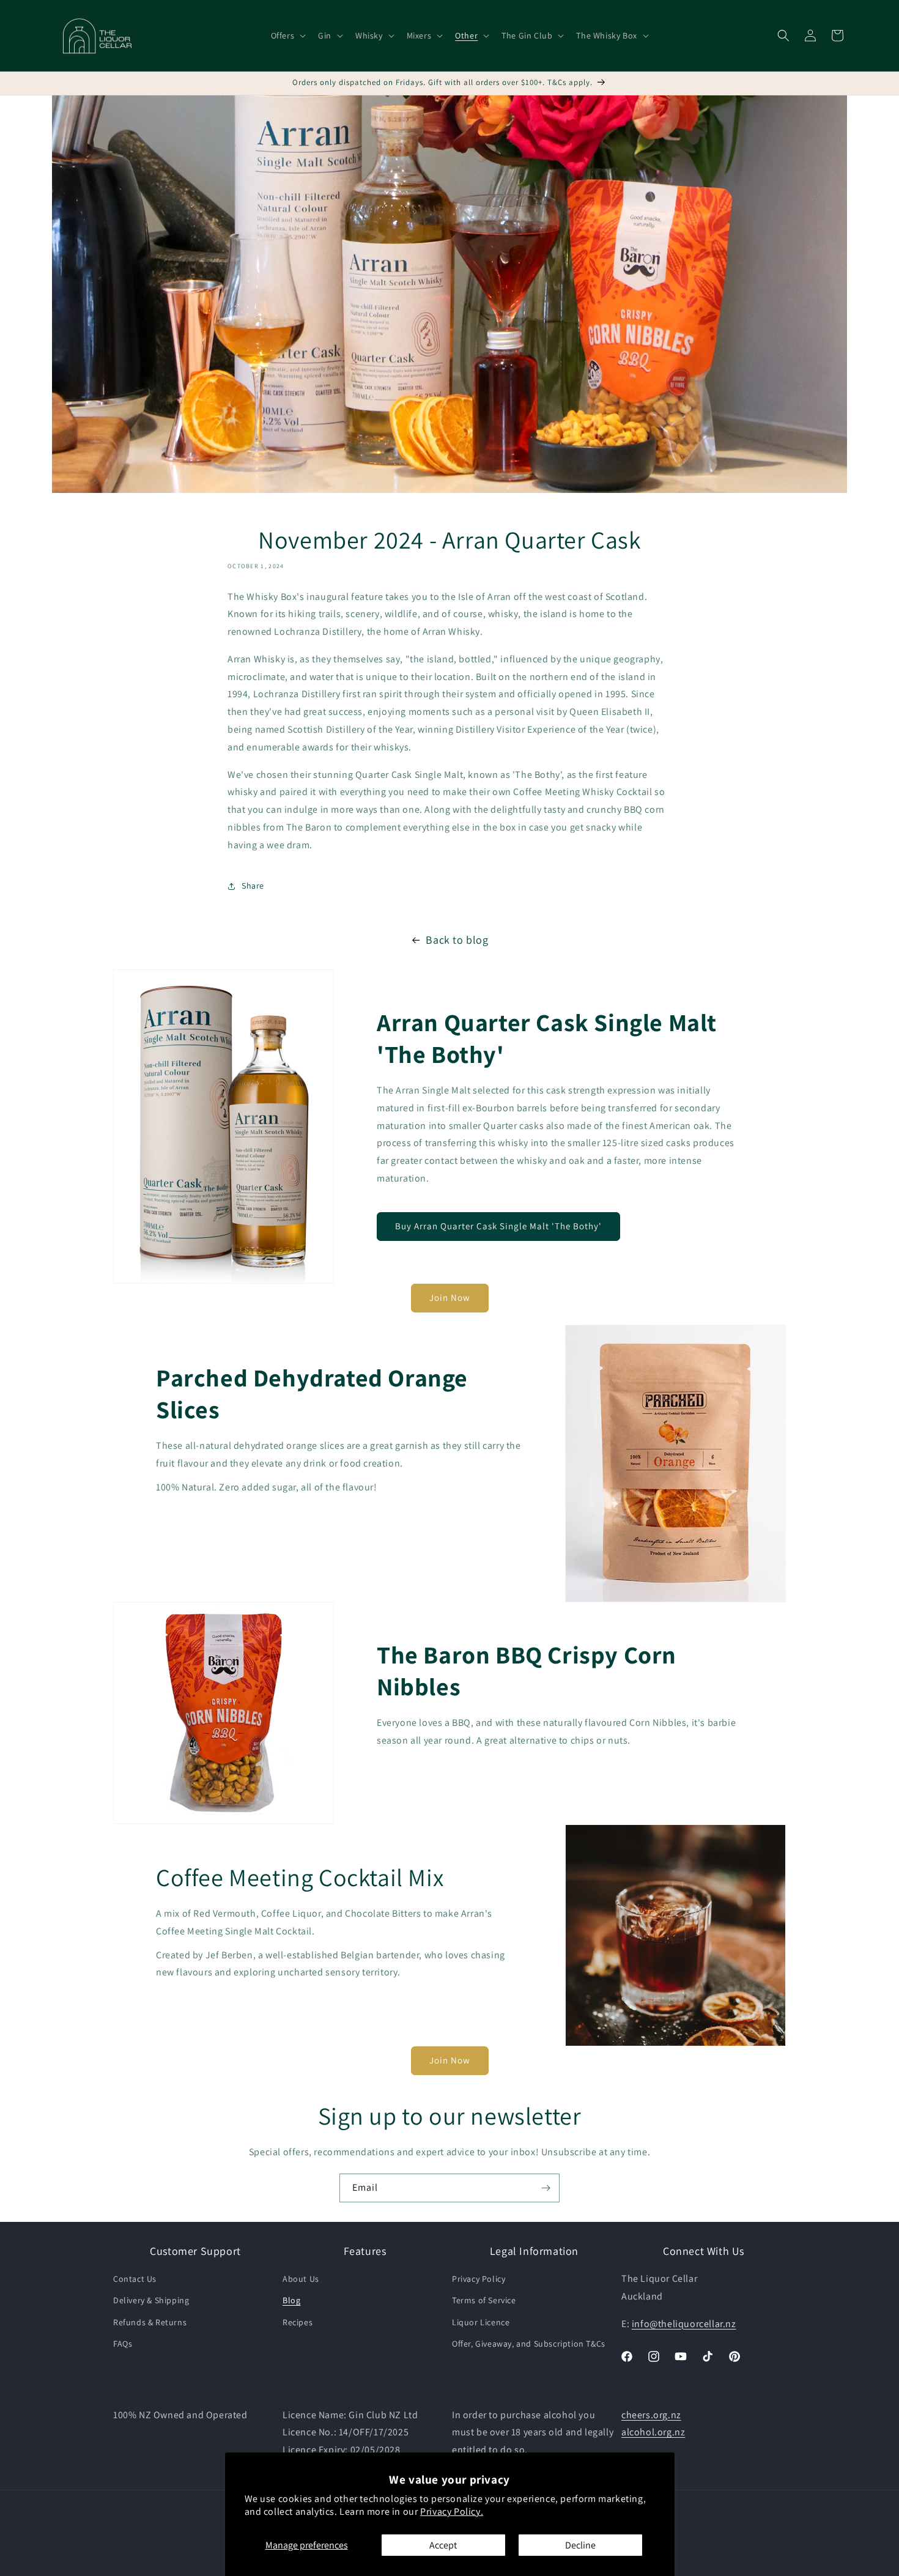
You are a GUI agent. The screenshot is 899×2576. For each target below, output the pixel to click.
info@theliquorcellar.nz (684, 2324)
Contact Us (135, 2279)
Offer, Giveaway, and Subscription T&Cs (529, 2344)
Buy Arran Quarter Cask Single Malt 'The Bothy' (498, 1226)
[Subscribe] (546, 2188)
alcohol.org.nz (653, 2432)
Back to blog (457, 940)
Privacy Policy (479, 2279)
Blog (291, 2300)
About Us (301, 2279)
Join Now (450, 1297)
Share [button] (253, 886)
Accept (443, 2545)
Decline (580, 2545)
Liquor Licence (481, 2322)
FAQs (123, 2344)
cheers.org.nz (651, 2415)
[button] (287, 35)
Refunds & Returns (150, 2322)
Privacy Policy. (452, 2511)
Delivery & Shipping (151, 2300)
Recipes (298, 2322)
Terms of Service (484, 2300)
